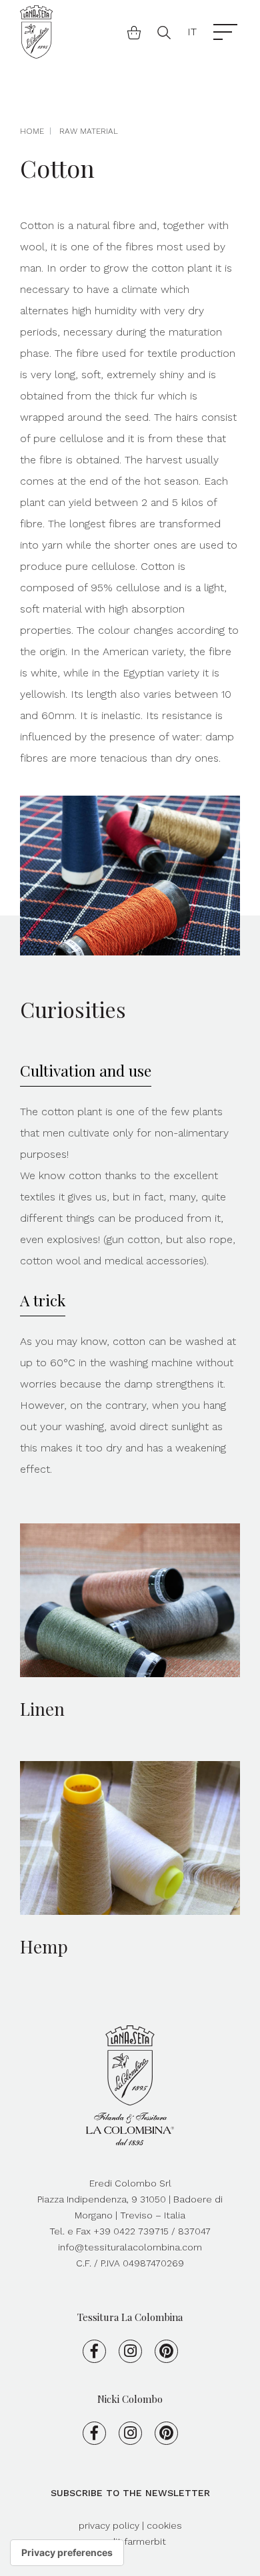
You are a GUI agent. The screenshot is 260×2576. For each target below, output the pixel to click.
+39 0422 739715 (131, 2231)
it (192, 32)
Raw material (89, 131)
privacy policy (110, 2525)
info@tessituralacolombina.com (130, 2247)
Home (32, 131)
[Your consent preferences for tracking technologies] (67, 2553)
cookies (164, 2525)
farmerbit (145, 2541)
